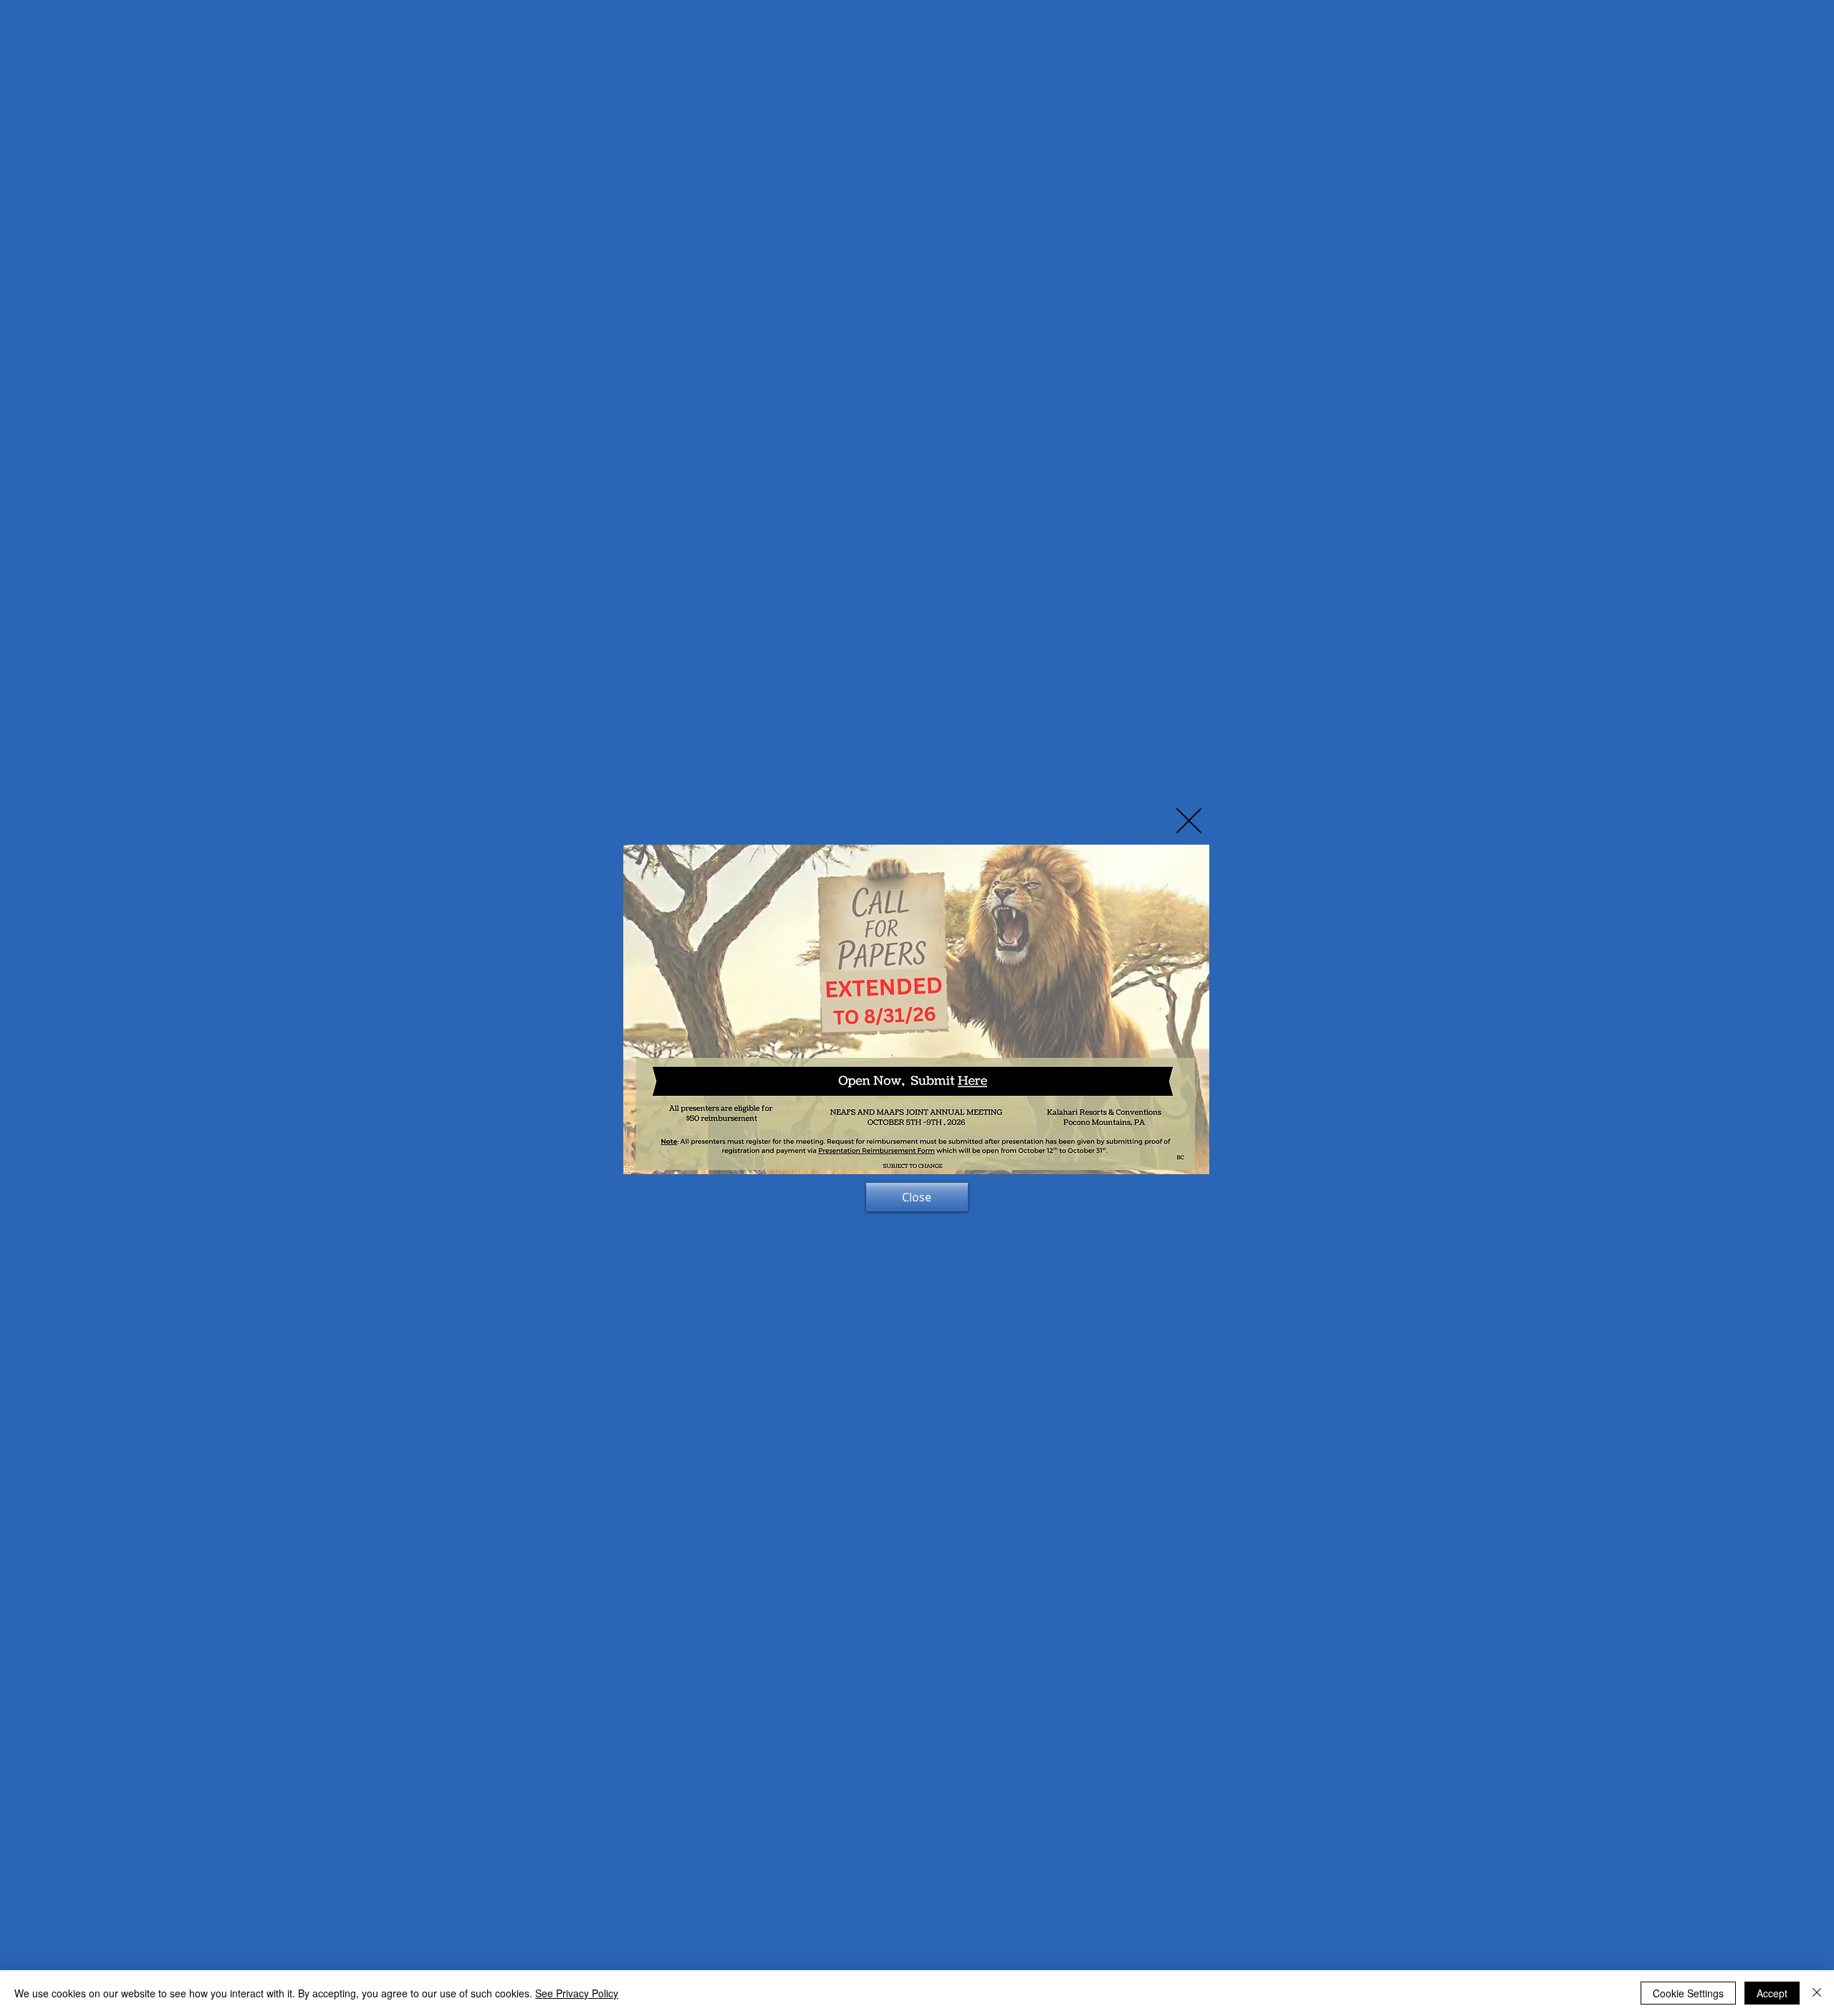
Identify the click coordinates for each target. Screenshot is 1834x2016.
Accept (1772, 1993)
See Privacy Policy (577, 1993)
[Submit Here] (959, 1080)
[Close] (1817, 1993)
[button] (1189, 821)
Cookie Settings (1688, 1993)
